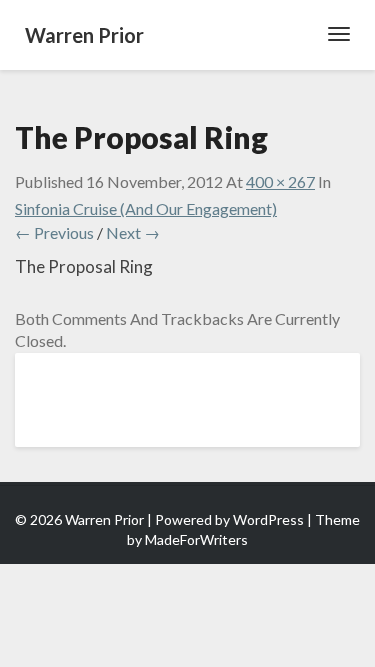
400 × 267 (280, 181)
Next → (133, 232)
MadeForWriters (196, 539)
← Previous (54, 232)
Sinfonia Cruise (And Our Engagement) (146, 208)
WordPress (268, 519)
